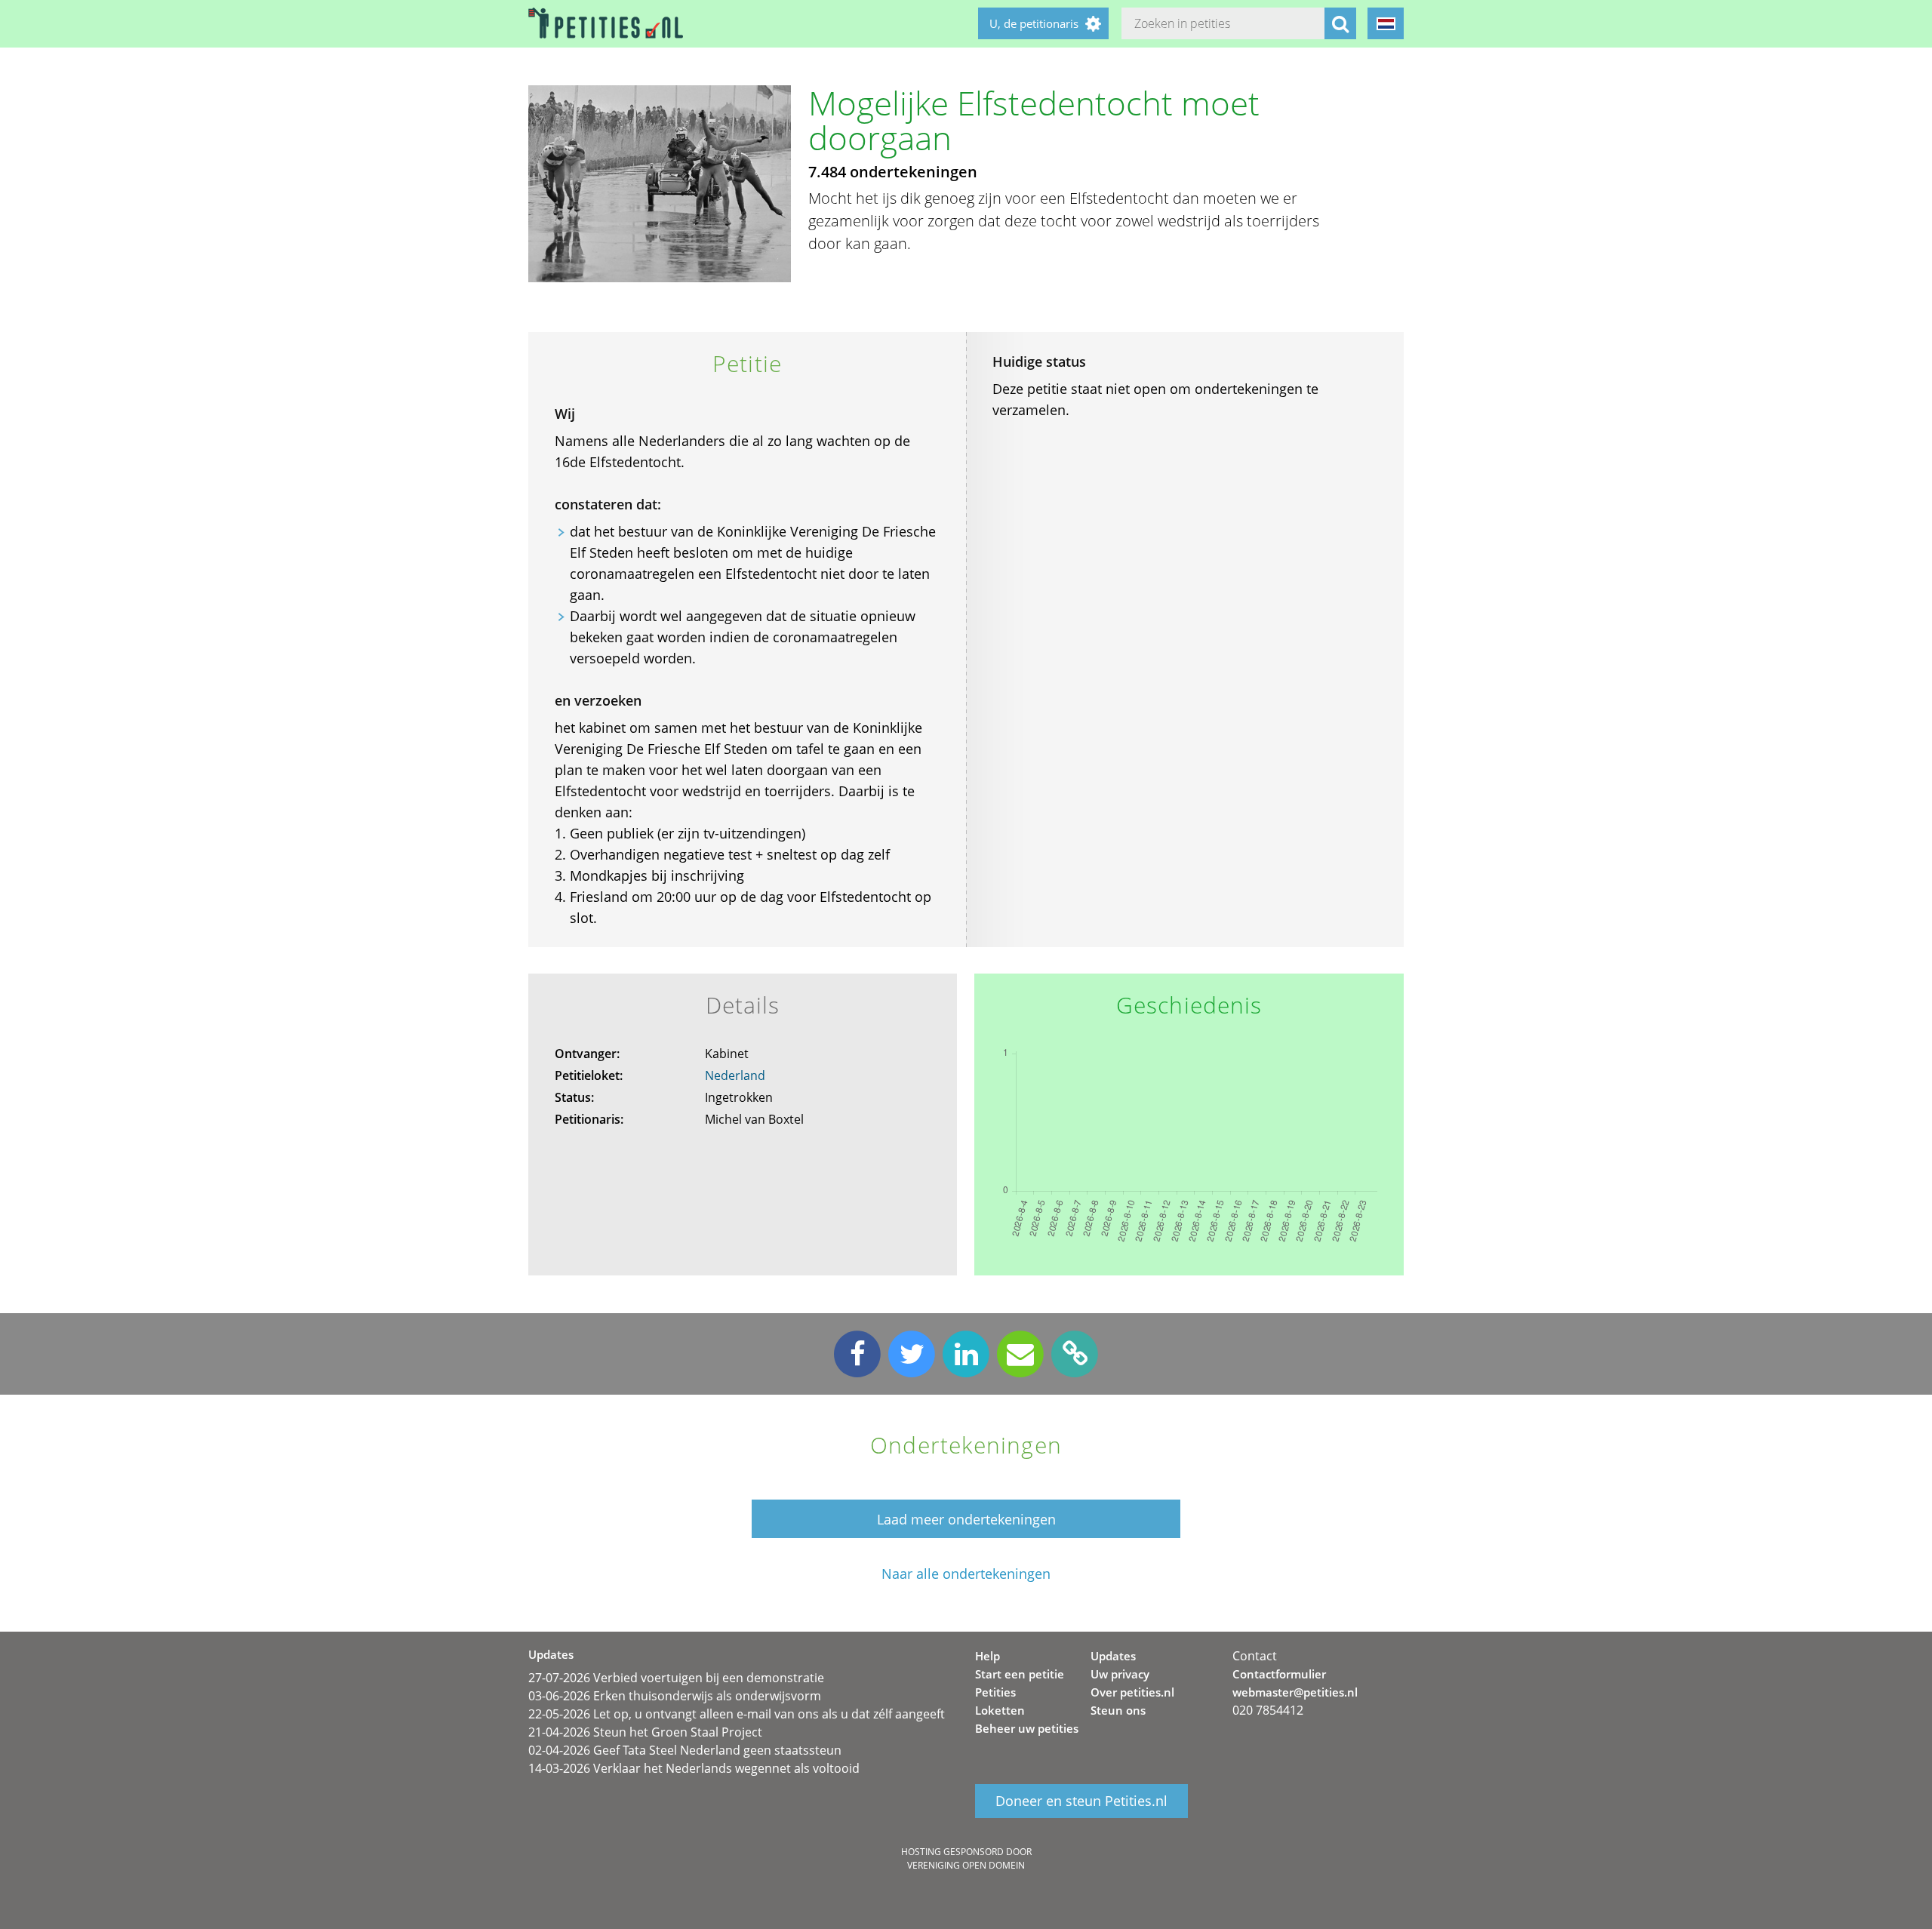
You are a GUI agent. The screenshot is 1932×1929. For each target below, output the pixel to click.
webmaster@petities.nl (1295, 1692)
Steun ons (1118, 1710)
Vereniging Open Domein (966, 1865)
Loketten (1000, 1710)
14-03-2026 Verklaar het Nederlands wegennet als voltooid (694, 1768)
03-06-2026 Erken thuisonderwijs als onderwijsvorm (675, 1696)
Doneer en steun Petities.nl (1081, 1801)
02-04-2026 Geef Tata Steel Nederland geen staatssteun (685, 1750)
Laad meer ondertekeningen (966, 1519)
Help (988, 1656)
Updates (1113, 1656)
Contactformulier (1279, 1674)
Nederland (735, 1075)
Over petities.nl (1132, 1692)
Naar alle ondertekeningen (966, 1574)
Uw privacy (1120, 1674)
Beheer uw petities (1027, 1728)
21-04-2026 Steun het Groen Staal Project (645, 1732)
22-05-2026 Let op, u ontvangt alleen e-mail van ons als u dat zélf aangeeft (737, 1714)
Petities (995, 1692)
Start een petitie (1020, 1674)
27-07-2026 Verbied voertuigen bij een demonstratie (676, 1678)
